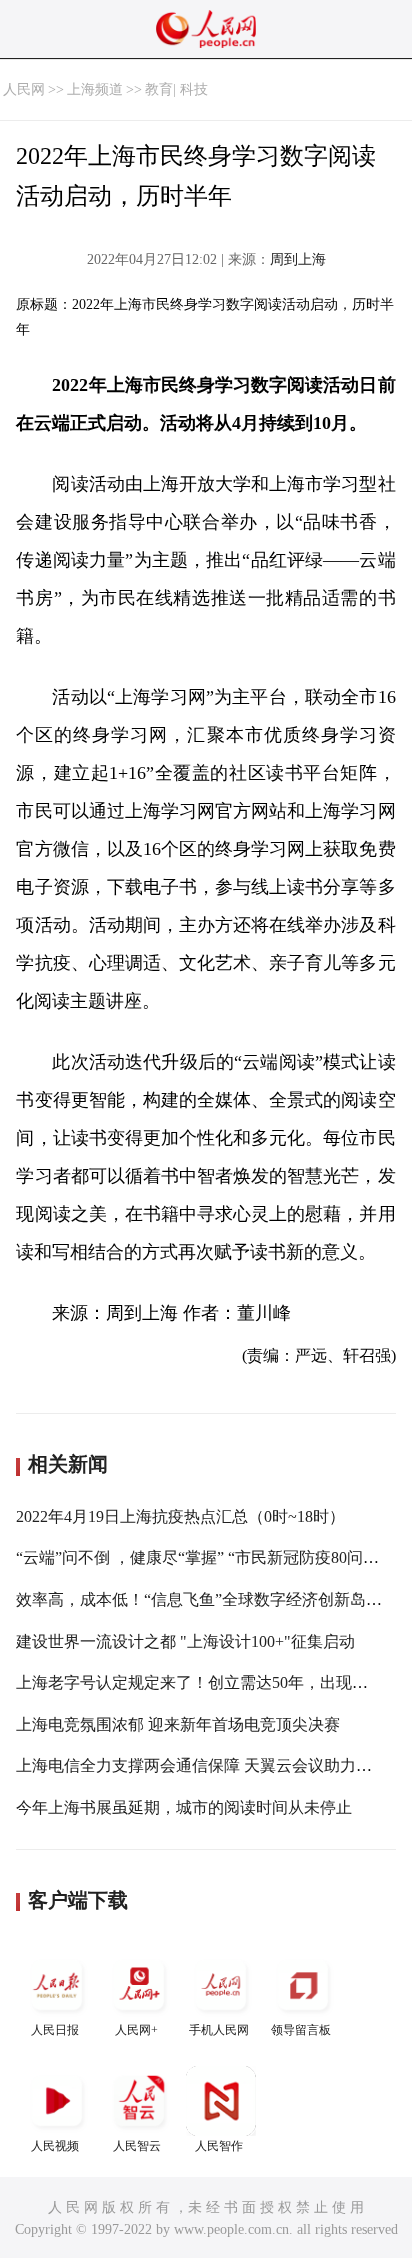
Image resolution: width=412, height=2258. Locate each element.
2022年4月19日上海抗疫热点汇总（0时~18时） (180, 1516)
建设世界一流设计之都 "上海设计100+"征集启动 (185, 1641)
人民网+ (136, 2030)
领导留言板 (301, 2030)
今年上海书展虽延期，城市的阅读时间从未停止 (184, 1807)
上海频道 (95, 89)
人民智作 (219, 2146)
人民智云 (137, 2146)
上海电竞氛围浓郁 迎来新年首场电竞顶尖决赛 (178, 1724)
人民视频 (55, 2146)
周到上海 (298, 259)
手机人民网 (219, 2030)
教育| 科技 (176, 89)
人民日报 (55, 2030)
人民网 (24, 89)
